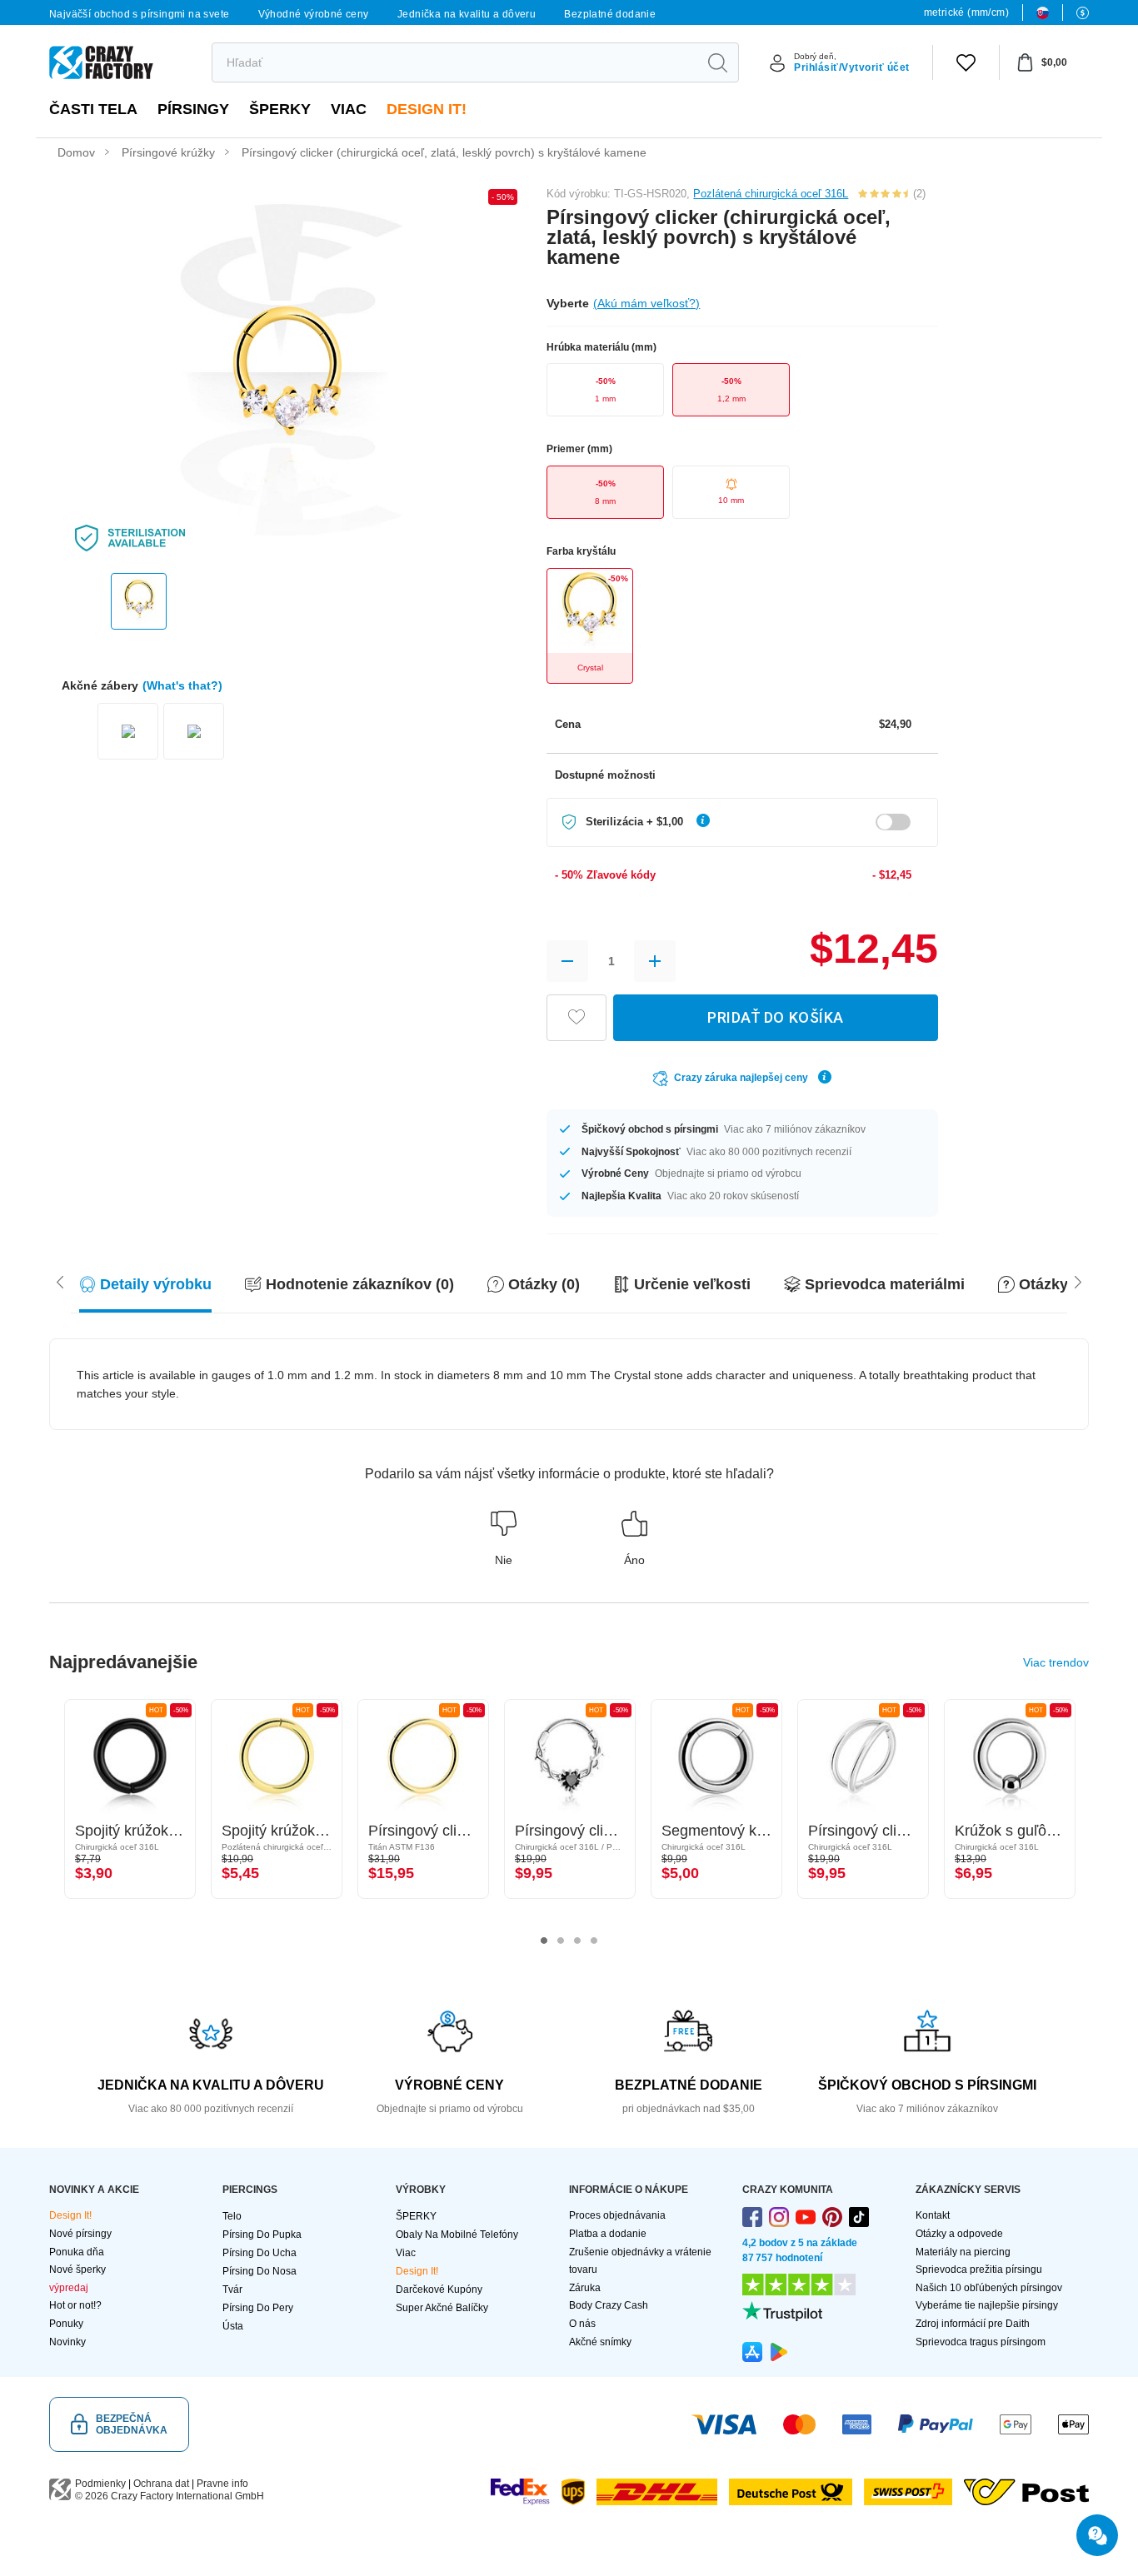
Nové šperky (77, 2270)
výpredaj (69, 2288)
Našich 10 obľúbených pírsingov (989, 2288)
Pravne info (222, 2484)
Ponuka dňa (77, 2252)
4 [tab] (594, 1941)
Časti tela (93, 109)
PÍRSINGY (193, 109)
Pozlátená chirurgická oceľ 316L (771, 194)
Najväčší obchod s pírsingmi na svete (139, 14)
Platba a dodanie (608, 2234)
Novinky (67, 2342)
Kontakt (933, 2215)
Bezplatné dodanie (610, 14)
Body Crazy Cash (609, 2305)
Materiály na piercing (963, 2252)
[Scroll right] (60, 1281)
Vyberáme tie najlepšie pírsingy (987, 2305)
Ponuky (66, 2324)
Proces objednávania (617, 2215)
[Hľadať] (717, 62)
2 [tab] (561, 1941)
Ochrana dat (161, 2484)
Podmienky (100, 2484)
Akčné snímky (600, 2342)
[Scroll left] (1078, 1281)
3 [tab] (577, 1941)
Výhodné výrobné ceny (314, 14)
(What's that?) (182, 685)
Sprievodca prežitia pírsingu (979, 2270)
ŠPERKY (280, 109)
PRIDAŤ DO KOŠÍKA (775, 1017)
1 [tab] (544, 1941)
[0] (966, 62)
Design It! (427, 109)
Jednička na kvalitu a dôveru (467, 14)
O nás (582, 2324)
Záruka (585, 2288)
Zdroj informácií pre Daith (973, 2324)
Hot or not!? (75, 2305)
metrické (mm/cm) (966, 12)
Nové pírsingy (80, 2234)
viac (349, 109)
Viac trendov (1056, 1662)
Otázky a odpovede (959, 2234)
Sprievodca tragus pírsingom (981, 2342)
